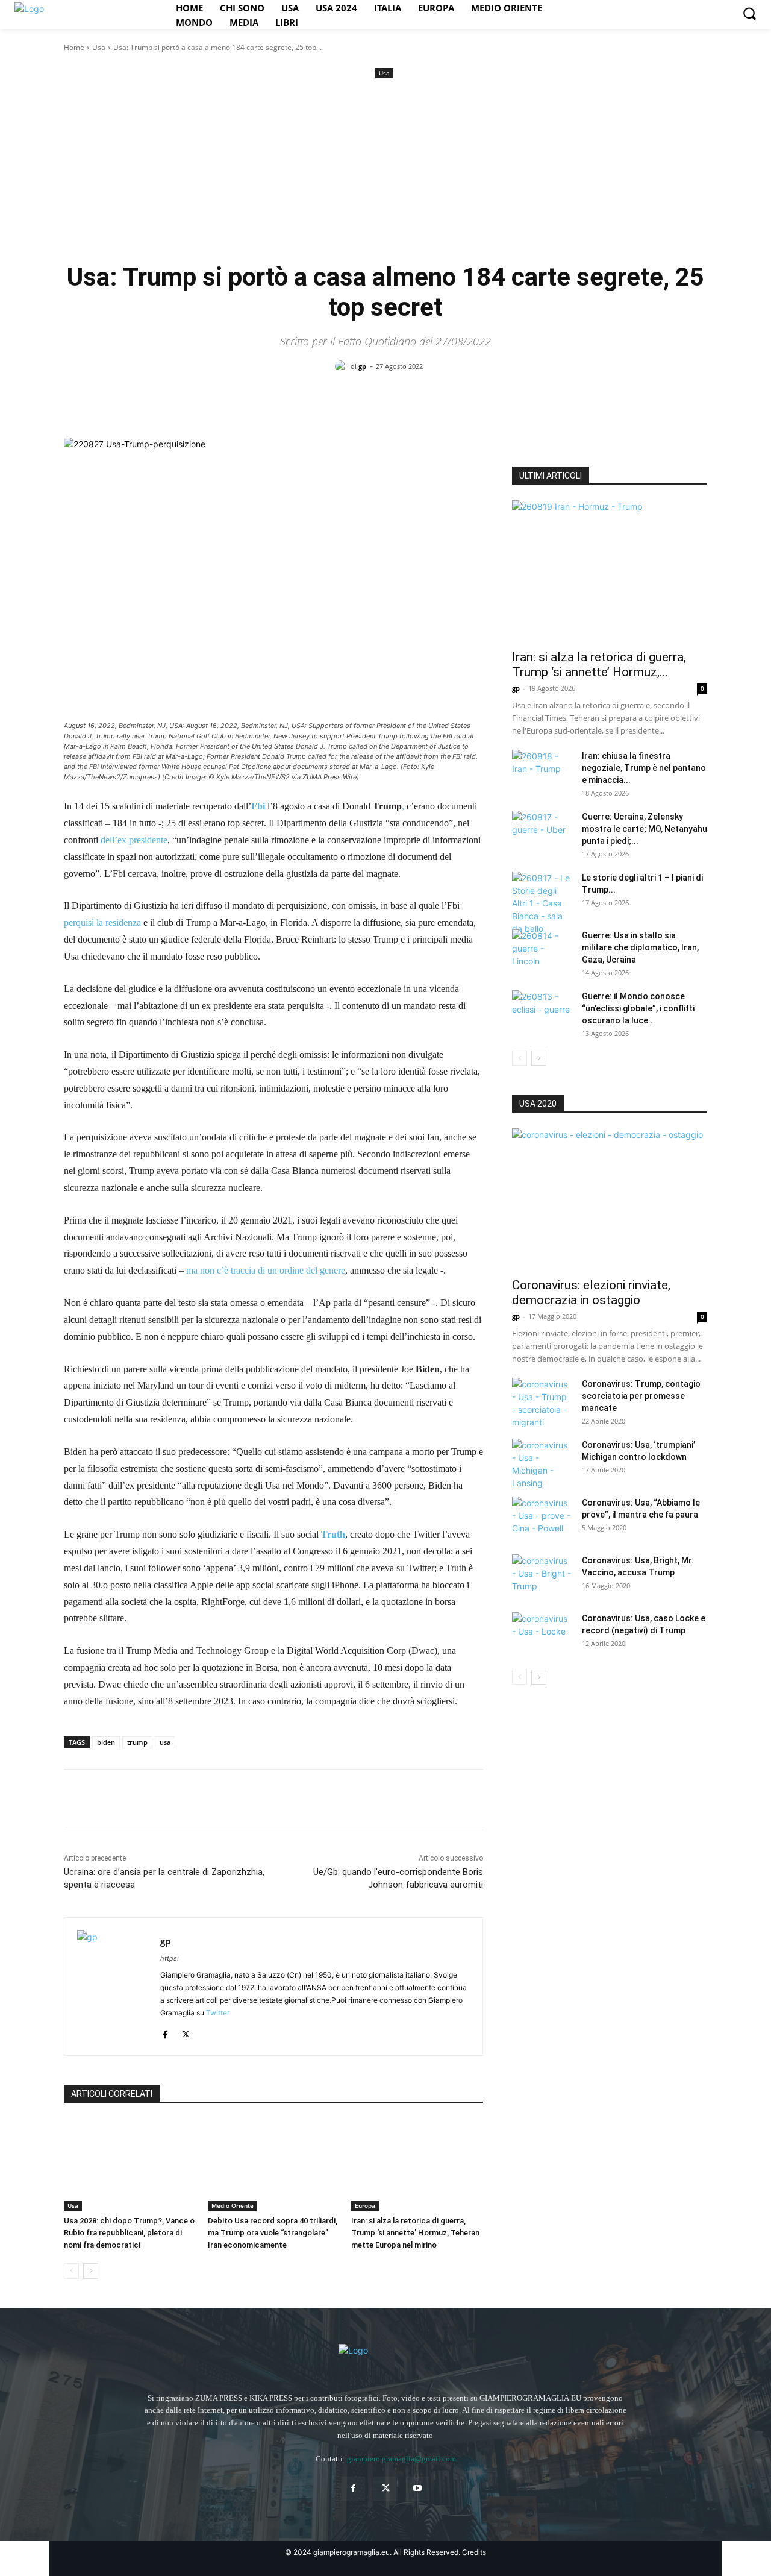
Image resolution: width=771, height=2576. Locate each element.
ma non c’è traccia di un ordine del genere (266, 1270)
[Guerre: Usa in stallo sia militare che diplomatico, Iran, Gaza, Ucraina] (542, 950)
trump (137, 1742)
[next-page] (91, 2271)
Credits (474, 2552)
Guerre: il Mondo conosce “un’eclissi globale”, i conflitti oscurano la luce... (638, 1008)
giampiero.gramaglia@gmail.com (401, 2459)
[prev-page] (71, 2271)
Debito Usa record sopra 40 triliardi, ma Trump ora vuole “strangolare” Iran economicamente (273, 2233)
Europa (365, 2205)
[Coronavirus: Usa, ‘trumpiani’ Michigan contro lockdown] (542, 1464)
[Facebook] (76, 1800)
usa (165, 1742)
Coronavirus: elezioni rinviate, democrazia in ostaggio (591, 1293)
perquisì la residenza (102, 922)
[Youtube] (418, 2488)
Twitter (218, 2013)
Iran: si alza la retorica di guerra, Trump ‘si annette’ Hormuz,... (599, 664)
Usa (99, 47)
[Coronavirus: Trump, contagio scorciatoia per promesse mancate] (542, 1403)
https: (170, 1958)
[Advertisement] (385, 172)
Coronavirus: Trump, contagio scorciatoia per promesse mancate (641, 1396)
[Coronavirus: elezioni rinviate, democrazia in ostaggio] (610, 1199)
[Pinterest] (131, 1800)
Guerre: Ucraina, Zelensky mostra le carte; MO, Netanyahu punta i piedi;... (645, 829)
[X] (104, 1800)
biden (106, 1742)
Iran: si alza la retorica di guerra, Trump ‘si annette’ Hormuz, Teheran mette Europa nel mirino (415, 2233)
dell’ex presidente (134, 840)
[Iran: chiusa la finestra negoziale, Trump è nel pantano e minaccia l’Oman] (542, 771)
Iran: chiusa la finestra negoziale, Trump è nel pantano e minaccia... (644, 768)
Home (74, 47)
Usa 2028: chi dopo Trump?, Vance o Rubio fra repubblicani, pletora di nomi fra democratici (129, 2233)
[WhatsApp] (159, 1800)
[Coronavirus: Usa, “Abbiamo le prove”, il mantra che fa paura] (542, 1518)
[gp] (343, 366)
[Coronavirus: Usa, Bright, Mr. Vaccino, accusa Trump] (542, 1575)
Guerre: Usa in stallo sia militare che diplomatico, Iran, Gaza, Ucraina (640, 947)
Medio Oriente (233, 2205)
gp (362, 366)
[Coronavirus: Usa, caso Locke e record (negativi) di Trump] (542, 1633)
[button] (749, 13)
